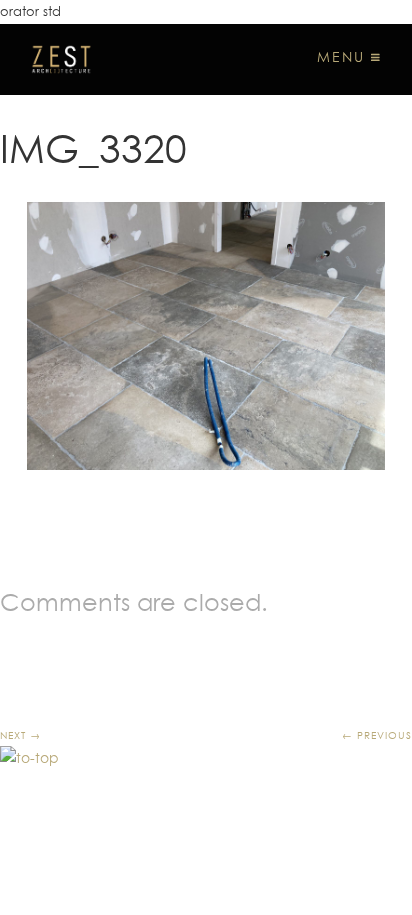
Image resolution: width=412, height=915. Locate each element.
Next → (20, 735)
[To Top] (29, 758)
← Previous (377, 735)
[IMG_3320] (206, 336)
